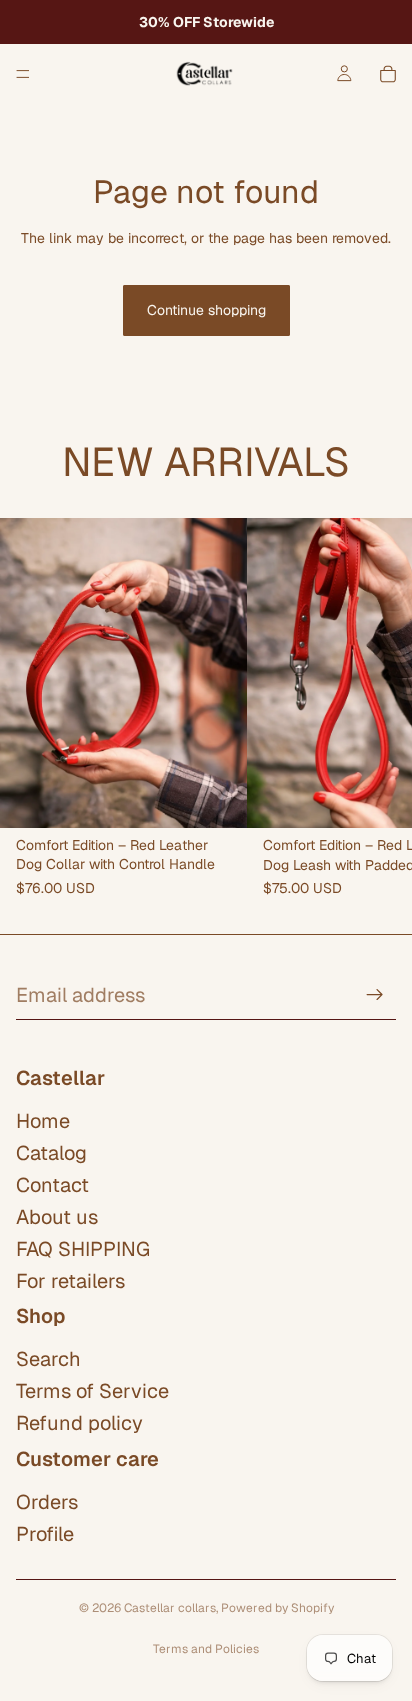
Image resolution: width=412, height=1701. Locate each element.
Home (43, 1121)
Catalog (51, 1153)
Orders (47, 1502)
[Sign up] (375, 995)
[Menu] (23, 74)
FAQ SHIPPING (83, 1249)
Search (48, 1359)
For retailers (70, 1281)
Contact (52, 1185)
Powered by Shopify (277, 1608)
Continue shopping (206, 310)
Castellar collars (170, 1608)
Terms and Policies (206, 1649)
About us (57, 1217)
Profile (45, 1534)
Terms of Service (92, 1391)
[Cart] (388, 74)
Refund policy (79, 1423)
